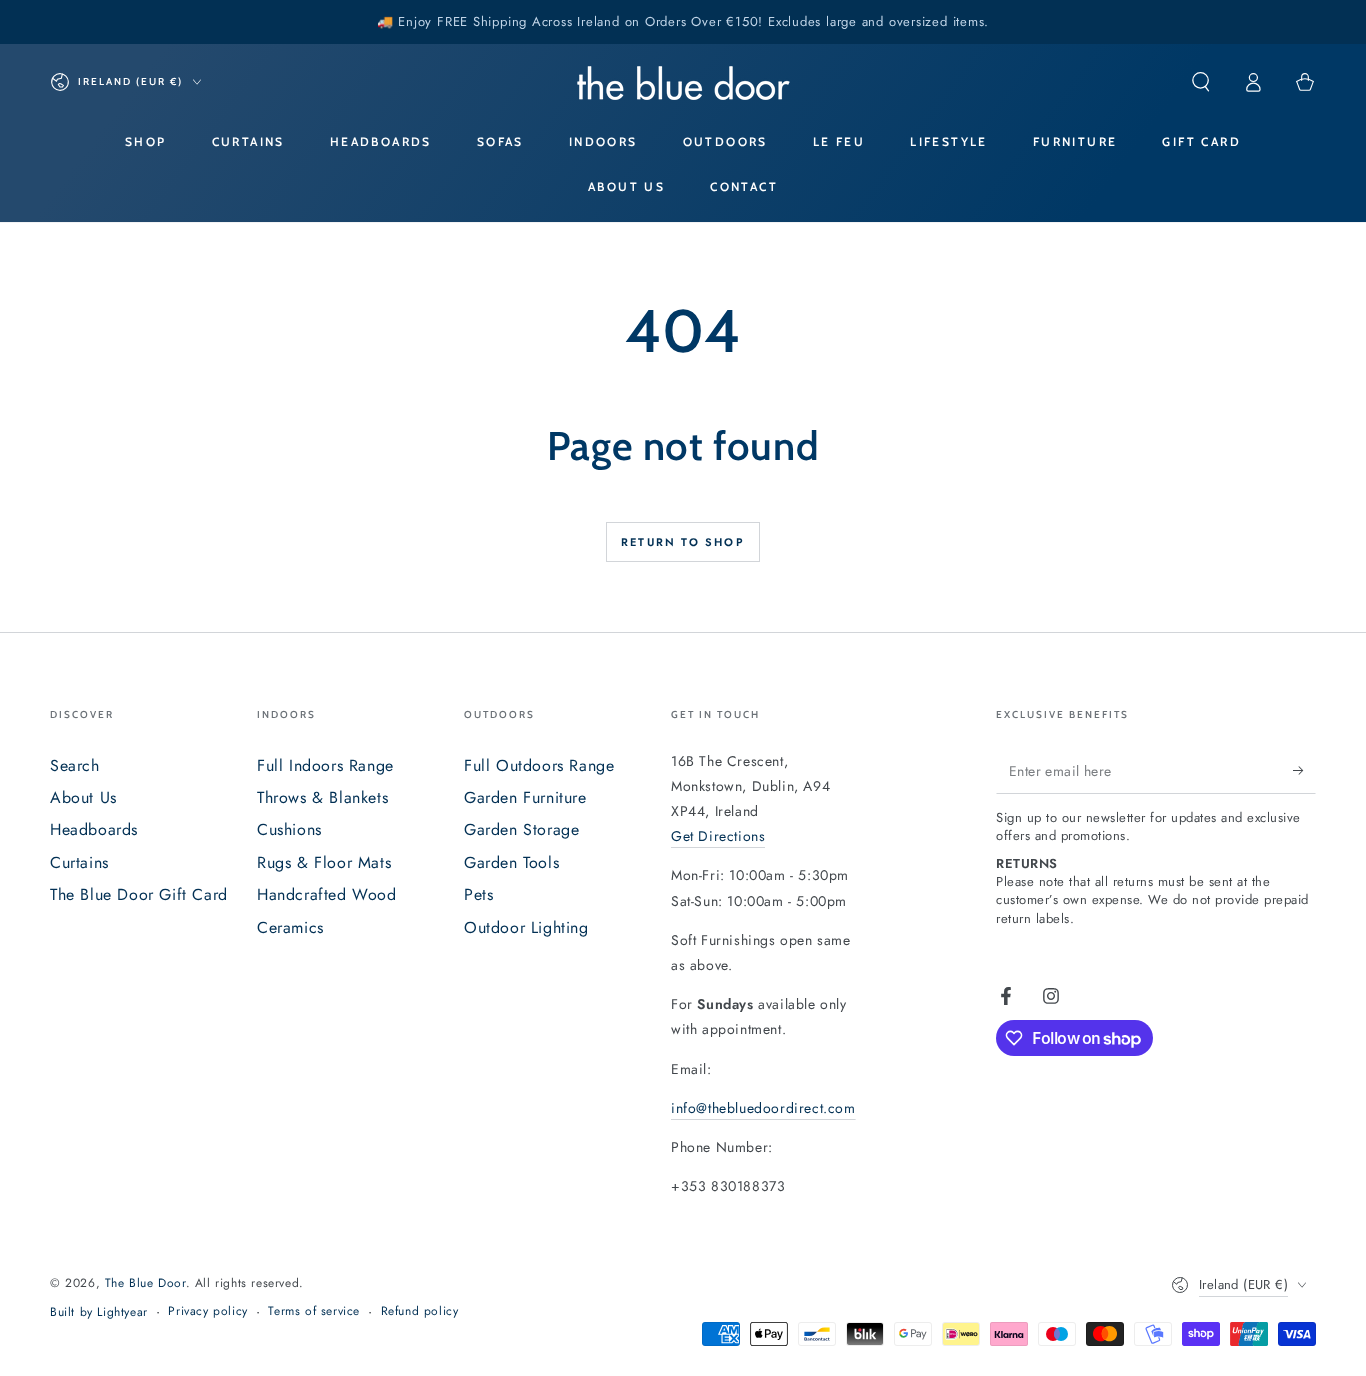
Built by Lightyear (99, 1312)
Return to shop (683, 542)
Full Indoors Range (325, 765)
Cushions (289, 829)
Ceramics (290, 927)
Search (75, 765)
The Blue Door (145, 1283)
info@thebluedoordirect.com (763, 1108)
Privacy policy (207, 1311)
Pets (478, 894)
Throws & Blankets (322, 797)
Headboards (94, 829)
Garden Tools (511, 862)
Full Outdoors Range (539, 765)
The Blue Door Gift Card (139, 894)
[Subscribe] (1304, 771)
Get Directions (718, 836)
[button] (1201, 82)
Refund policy (420, 1311)
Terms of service (314, 1311)
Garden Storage (521, 829)
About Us (83, 797)
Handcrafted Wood (327, 894)
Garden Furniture (525, 797)
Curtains (79, 862)
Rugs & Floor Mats (324, 862)
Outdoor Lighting (526, 927)
